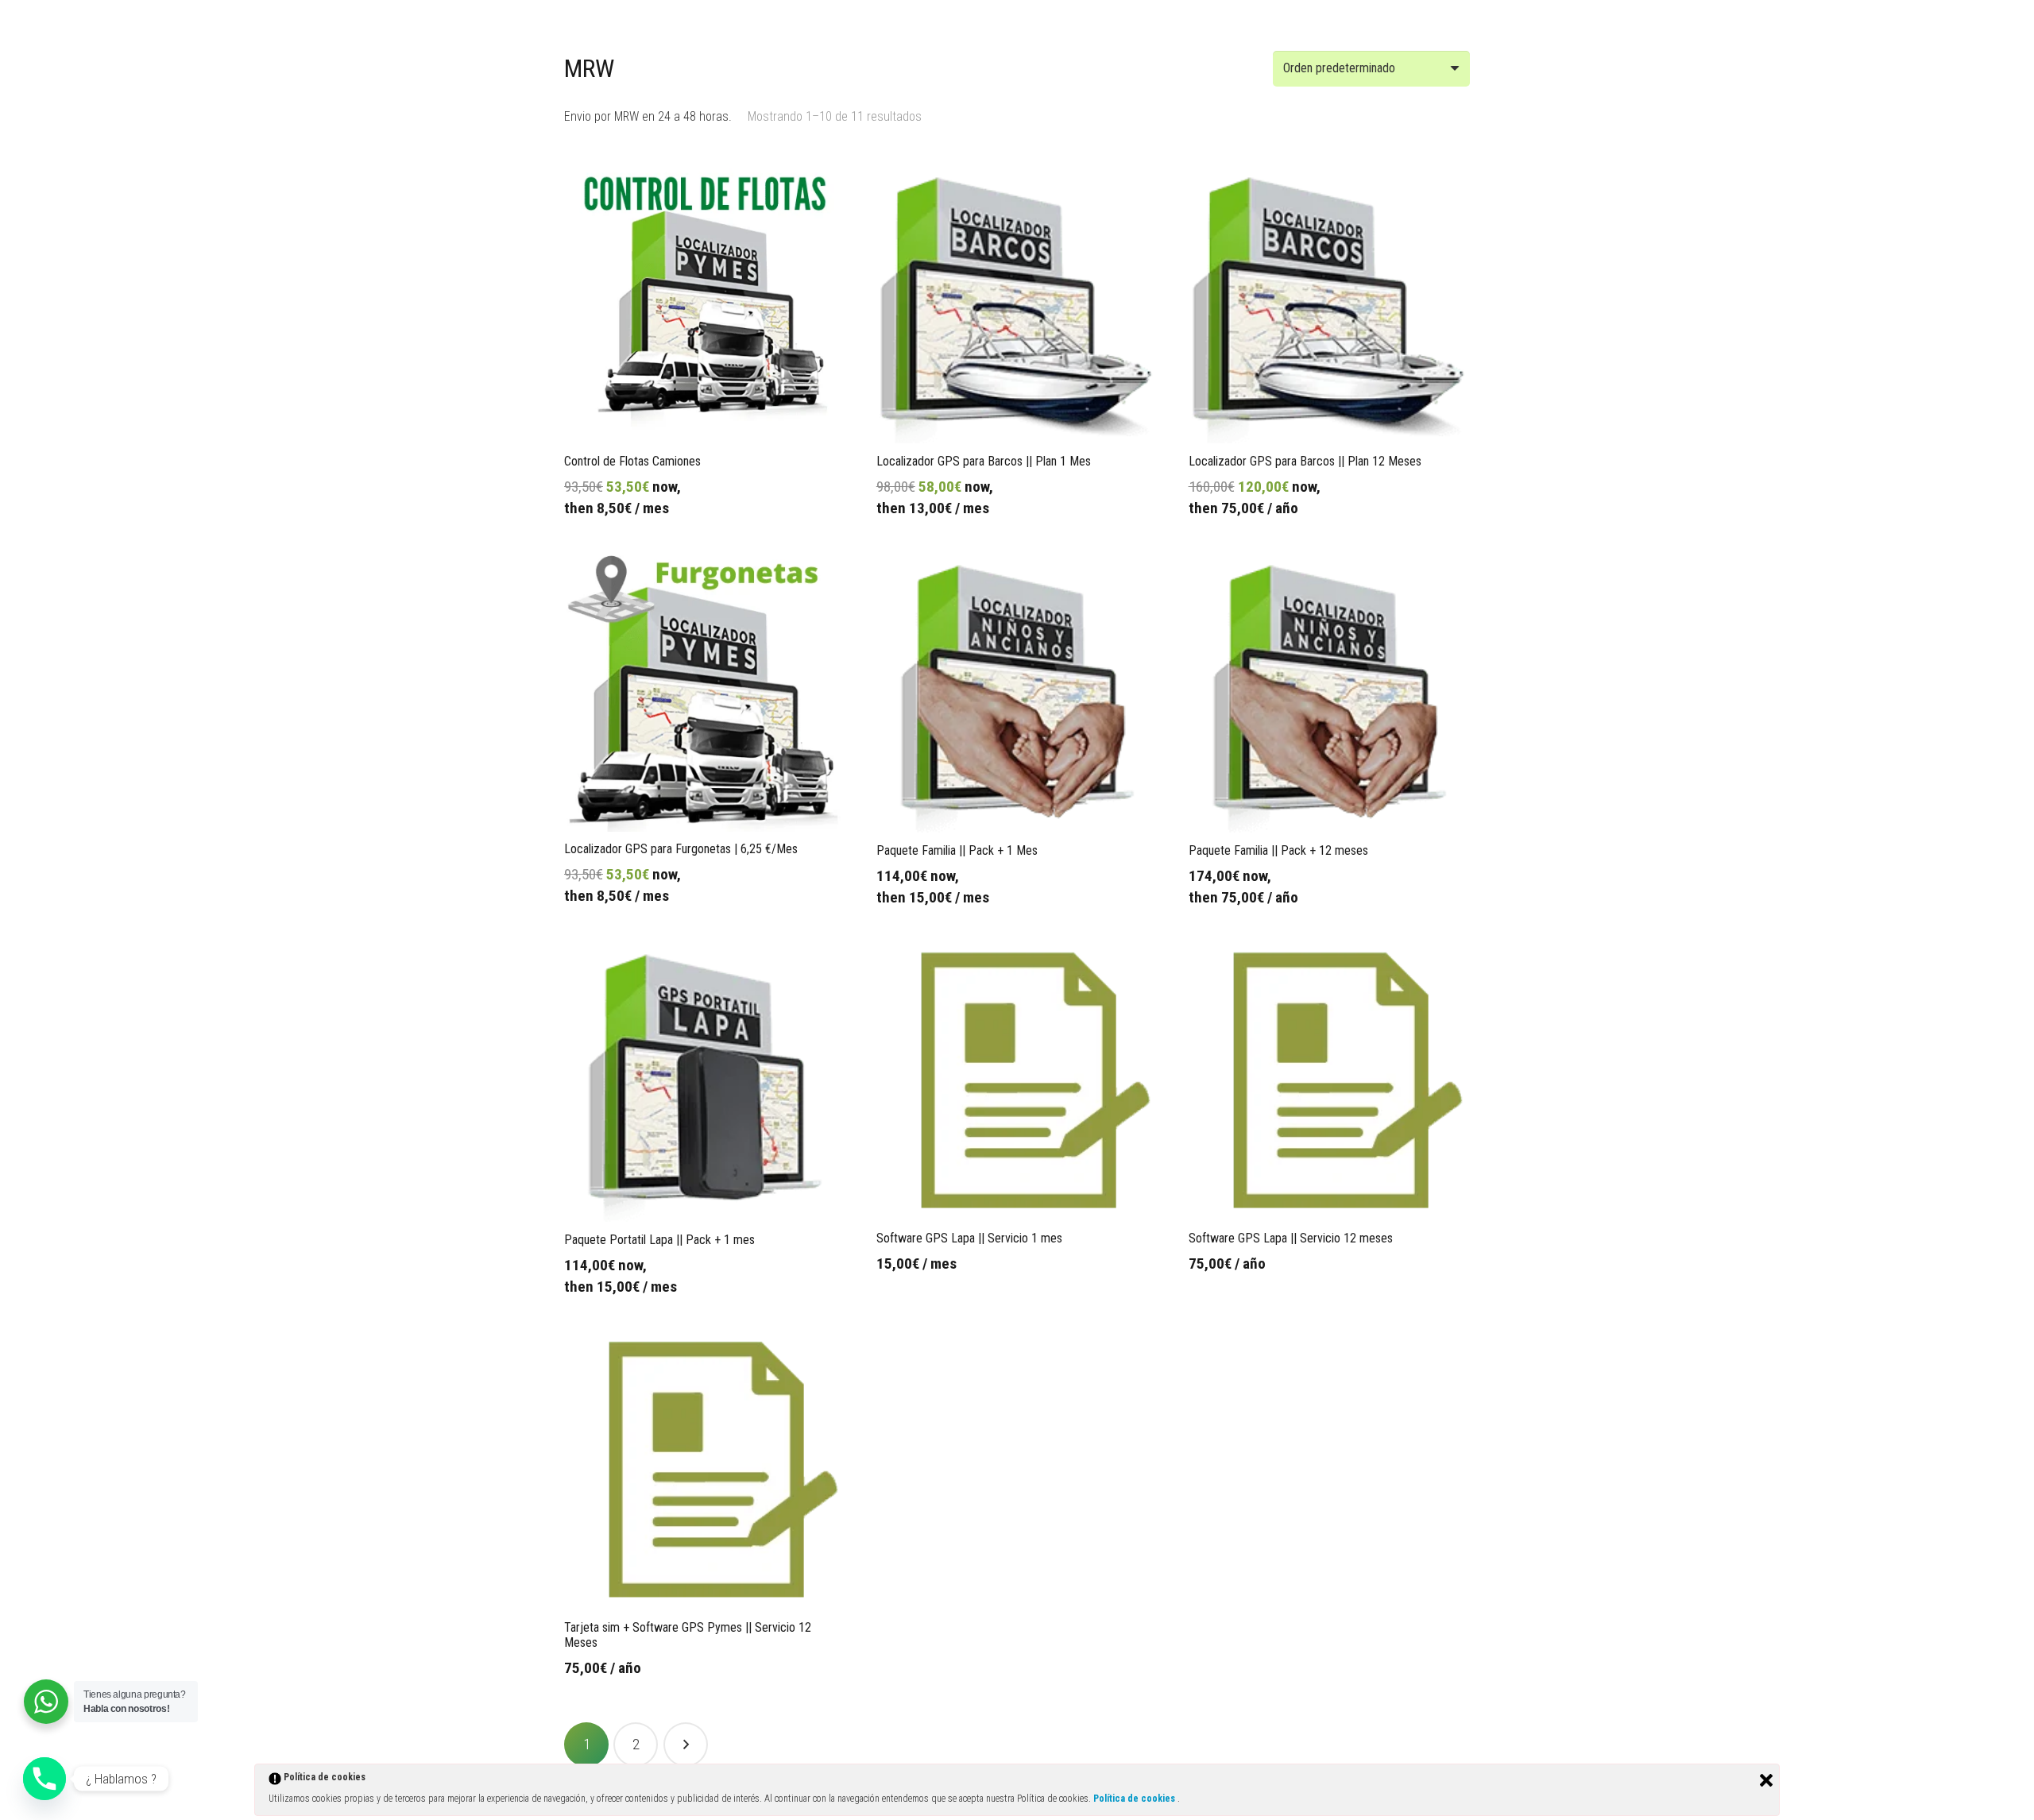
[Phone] (44, 1779)
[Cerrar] (1766, 1780)
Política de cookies (1135, 1799)
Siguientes (686, 1745)
